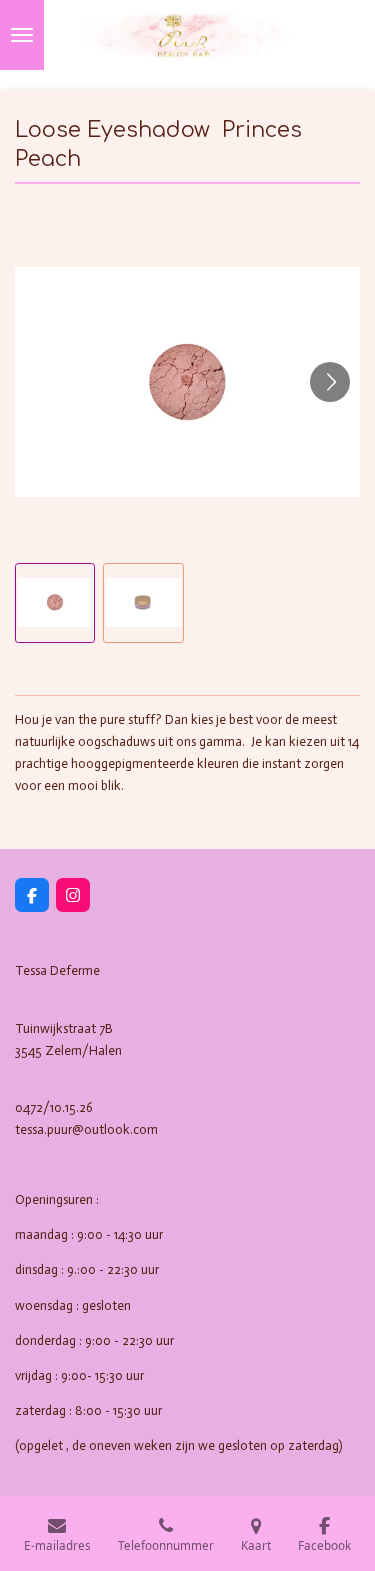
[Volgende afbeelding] (330, 382)
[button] (55, 603)
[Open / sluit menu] (22, 35)
